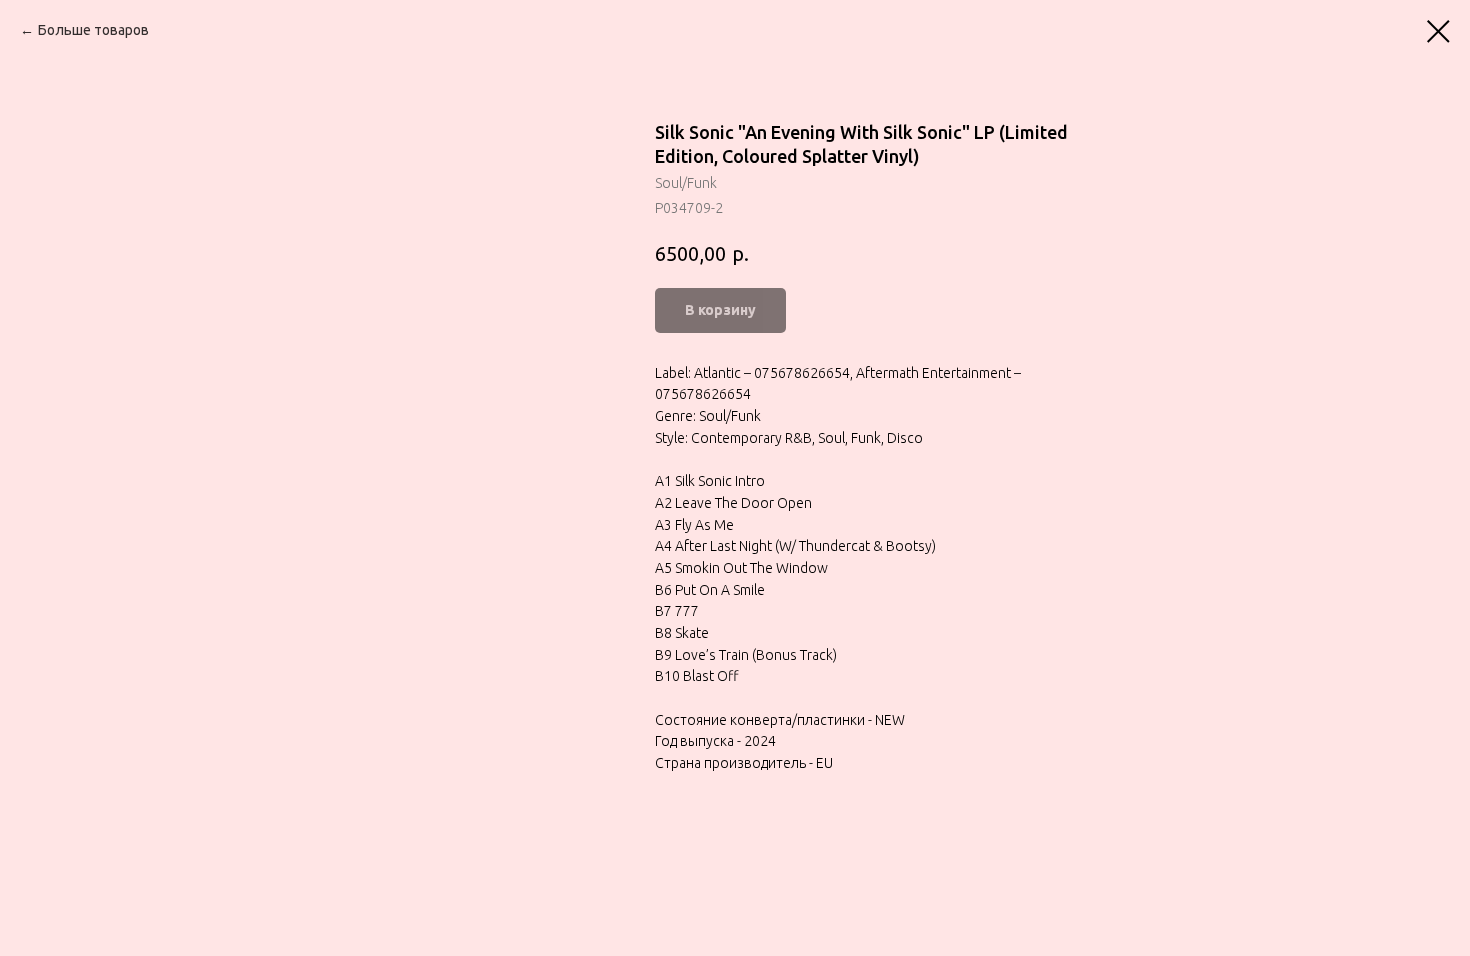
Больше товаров (93, 30)
